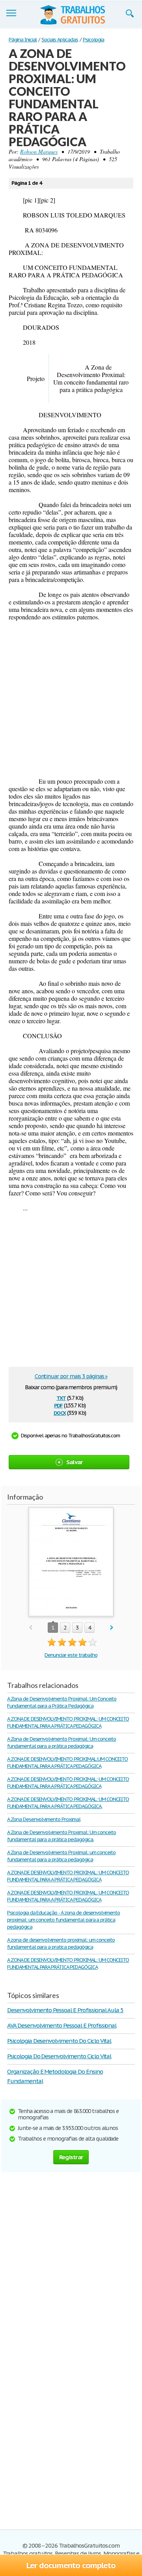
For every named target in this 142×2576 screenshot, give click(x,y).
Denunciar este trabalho (71, 1655)
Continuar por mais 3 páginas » (71, 1376)
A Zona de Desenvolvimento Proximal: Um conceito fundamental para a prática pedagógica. (62, 1836)
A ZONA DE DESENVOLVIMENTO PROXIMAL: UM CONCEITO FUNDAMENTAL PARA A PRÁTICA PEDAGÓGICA (68, 1722)
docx (60, 1412)
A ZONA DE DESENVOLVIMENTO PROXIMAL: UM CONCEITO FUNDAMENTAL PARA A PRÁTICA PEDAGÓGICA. (68, 1803)
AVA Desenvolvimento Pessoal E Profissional (62, 2025)
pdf (58, 1405)
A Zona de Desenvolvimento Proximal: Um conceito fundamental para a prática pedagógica (62, 1742)
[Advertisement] (71, 699)
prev (31, 1628)
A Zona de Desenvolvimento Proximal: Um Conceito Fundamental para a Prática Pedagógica (62, 1702)
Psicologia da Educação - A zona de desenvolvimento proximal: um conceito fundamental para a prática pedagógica (64, 1920)
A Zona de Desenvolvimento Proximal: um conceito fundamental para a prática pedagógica (61, 1856)
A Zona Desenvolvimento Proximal (44, 1819)
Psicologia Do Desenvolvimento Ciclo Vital (59, 2056)
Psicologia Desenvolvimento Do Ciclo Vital (59, 2041)
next (112, 1628)
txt (61, 1397)
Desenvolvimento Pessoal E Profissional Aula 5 (65, 2010)
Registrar (71, 2157)
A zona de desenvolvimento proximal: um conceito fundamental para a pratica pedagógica (61, 1943)
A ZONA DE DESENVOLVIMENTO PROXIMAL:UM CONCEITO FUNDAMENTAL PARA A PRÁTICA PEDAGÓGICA (67, 1763)
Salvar (75, 1462)
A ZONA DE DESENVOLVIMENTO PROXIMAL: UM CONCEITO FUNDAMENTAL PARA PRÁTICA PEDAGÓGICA (68, 1964)
